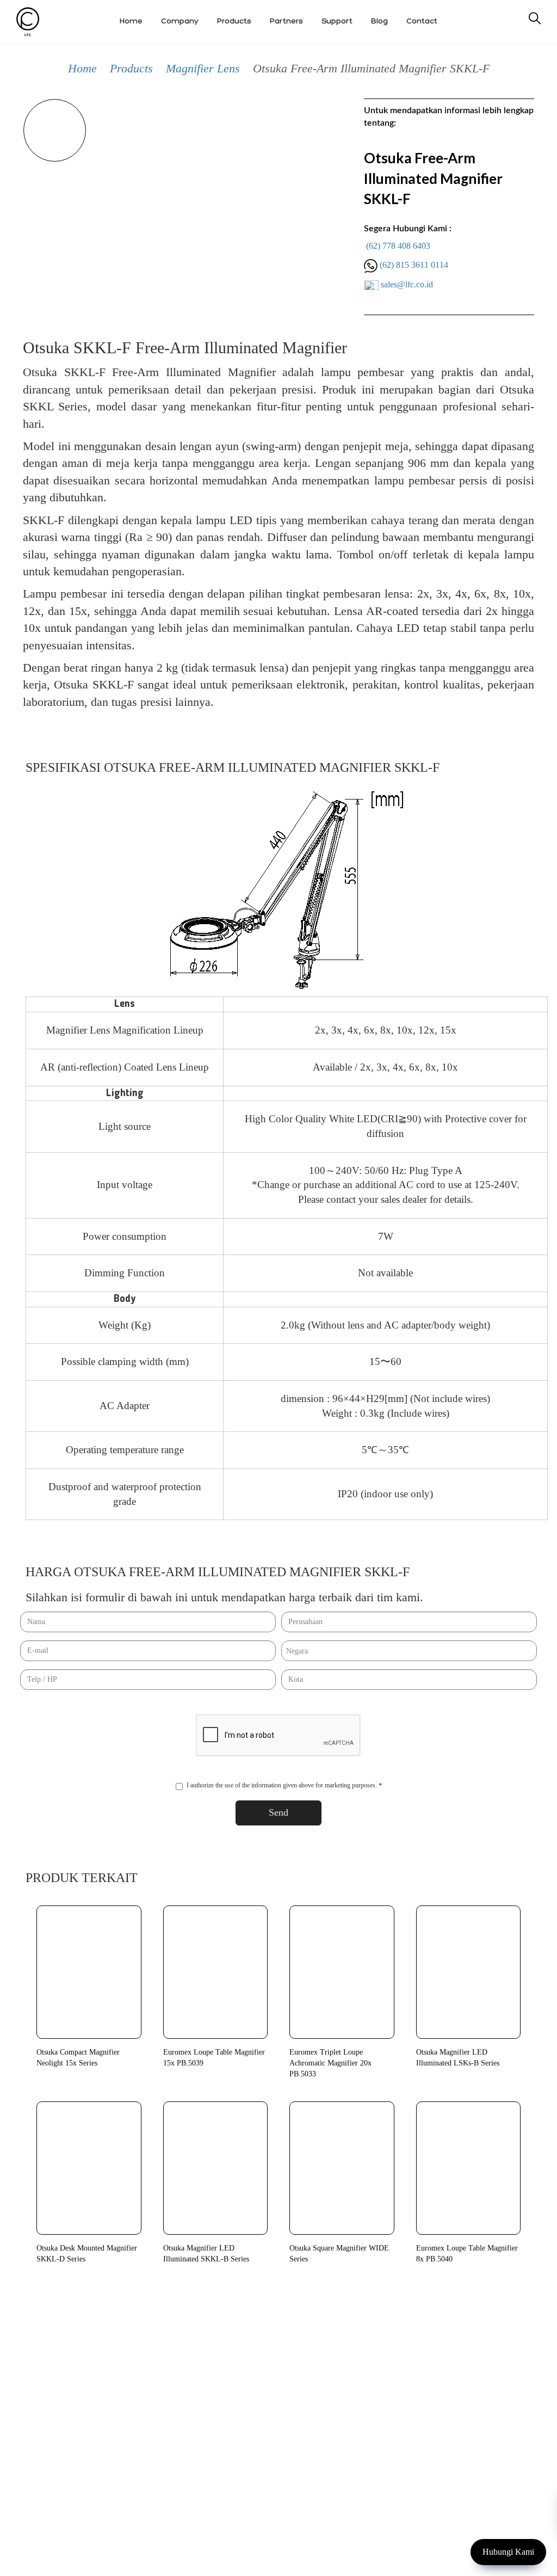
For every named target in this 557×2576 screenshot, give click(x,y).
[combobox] (409, 1651)
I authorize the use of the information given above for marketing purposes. (284, 1785)
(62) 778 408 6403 (398, 246)
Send (278, 1812)
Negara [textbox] (297, 1651)
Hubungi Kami (508, 2552)
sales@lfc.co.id (407, 284)
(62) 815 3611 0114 (414, 265)
